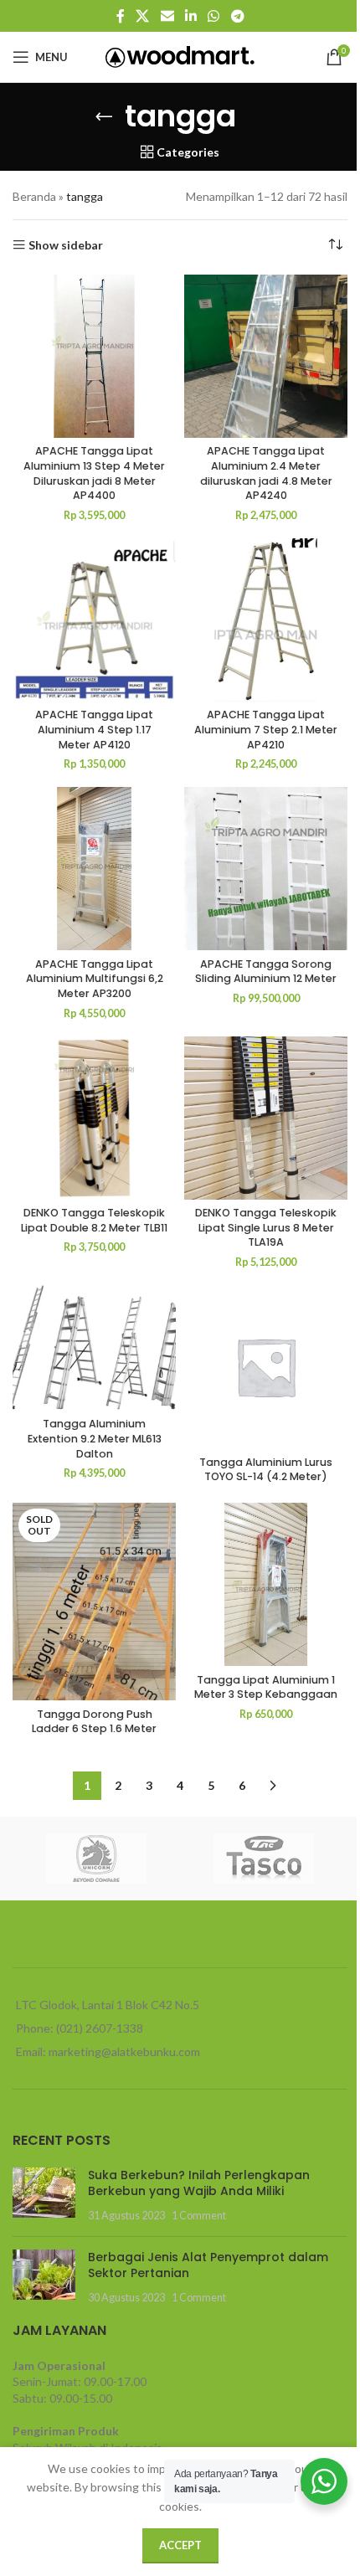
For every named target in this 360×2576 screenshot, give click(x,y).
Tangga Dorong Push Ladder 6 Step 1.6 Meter (94, 1722)
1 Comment (199, 2216)
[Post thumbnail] (44, 2196)
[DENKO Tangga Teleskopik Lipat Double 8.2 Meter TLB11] (94, 1118)
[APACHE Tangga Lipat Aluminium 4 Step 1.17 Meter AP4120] (94, 620)
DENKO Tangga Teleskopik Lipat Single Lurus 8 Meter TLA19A (266, 1227)
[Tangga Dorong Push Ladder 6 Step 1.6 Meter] (94, 1602)
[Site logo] (180, 56)
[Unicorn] (96, 1859)
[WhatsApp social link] (214, 16)
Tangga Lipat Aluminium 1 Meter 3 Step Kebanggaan (266, 1687)
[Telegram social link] (237, 16)
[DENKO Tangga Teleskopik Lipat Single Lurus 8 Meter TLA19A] (266, 1118)
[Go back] (104, 116)
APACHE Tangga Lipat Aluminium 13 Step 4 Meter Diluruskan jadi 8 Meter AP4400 (94, 473)
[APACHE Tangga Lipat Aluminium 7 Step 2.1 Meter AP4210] (266, 620)
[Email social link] (167, 16)
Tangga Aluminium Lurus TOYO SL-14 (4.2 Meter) (266, 1470)
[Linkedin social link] (190, 16)
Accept (180, 2545)
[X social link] (143, 16)
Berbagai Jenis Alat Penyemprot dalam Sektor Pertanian (208, 2265)
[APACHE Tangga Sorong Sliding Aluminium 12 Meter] (266, 869)
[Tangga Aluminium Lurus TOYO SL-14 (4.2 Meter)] (266, 1367)
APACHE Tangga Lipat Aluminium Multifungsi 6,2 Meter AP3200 (95, 979)
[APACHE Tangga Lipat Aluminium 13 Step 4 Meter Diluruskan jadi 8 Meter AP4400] (94, 356)
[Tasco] (264, 1859)
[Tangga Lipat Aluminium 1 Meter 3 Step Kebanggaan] (266, 1584)
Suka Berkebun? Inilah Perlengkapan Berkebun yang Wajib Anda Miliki (199, 2183)
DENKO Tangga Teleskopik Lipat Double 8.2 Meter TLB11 (94, 1220)
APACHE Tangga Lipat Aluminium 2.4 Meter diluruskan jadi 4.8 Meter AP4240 (266, 473)
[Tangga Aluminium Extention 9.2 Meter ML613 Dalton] (94, 1348)
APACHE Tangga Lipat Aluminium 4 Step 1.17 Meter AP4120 (94, 729)
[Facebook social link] (121, 16)
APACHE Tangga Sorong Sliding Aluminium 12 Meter (266, 972)
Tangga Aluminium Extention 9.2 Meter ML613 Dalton (95, 1438)
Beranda (34, 196)
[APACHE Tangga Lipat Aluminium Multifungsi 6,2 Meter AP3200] (94, 869)
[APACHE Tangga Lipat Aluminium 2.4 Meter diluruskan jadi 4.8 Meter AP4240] (266, 356)
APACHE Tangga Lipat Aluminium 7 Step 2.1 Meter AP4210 (266, 729)
